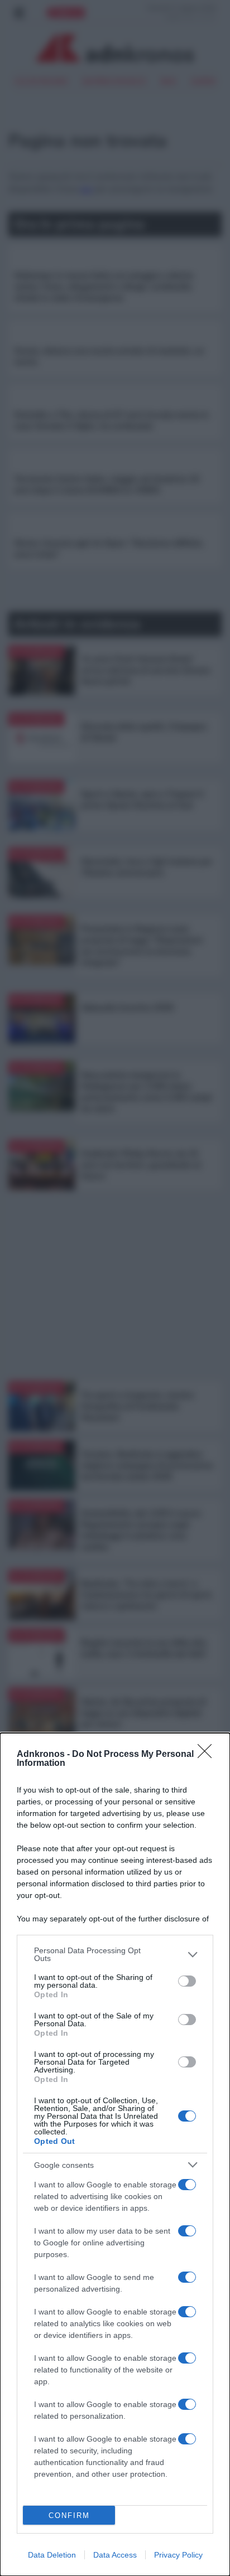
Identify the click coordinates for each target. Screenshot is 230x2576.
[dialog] (115, 2154)
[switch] (187, 1981)
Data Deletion (52, 2555)
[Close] (208, 1755)
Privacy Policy (178, 2555)
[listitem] (115, 1954)
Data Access (115, 2555)
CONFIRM (69, 2516)
